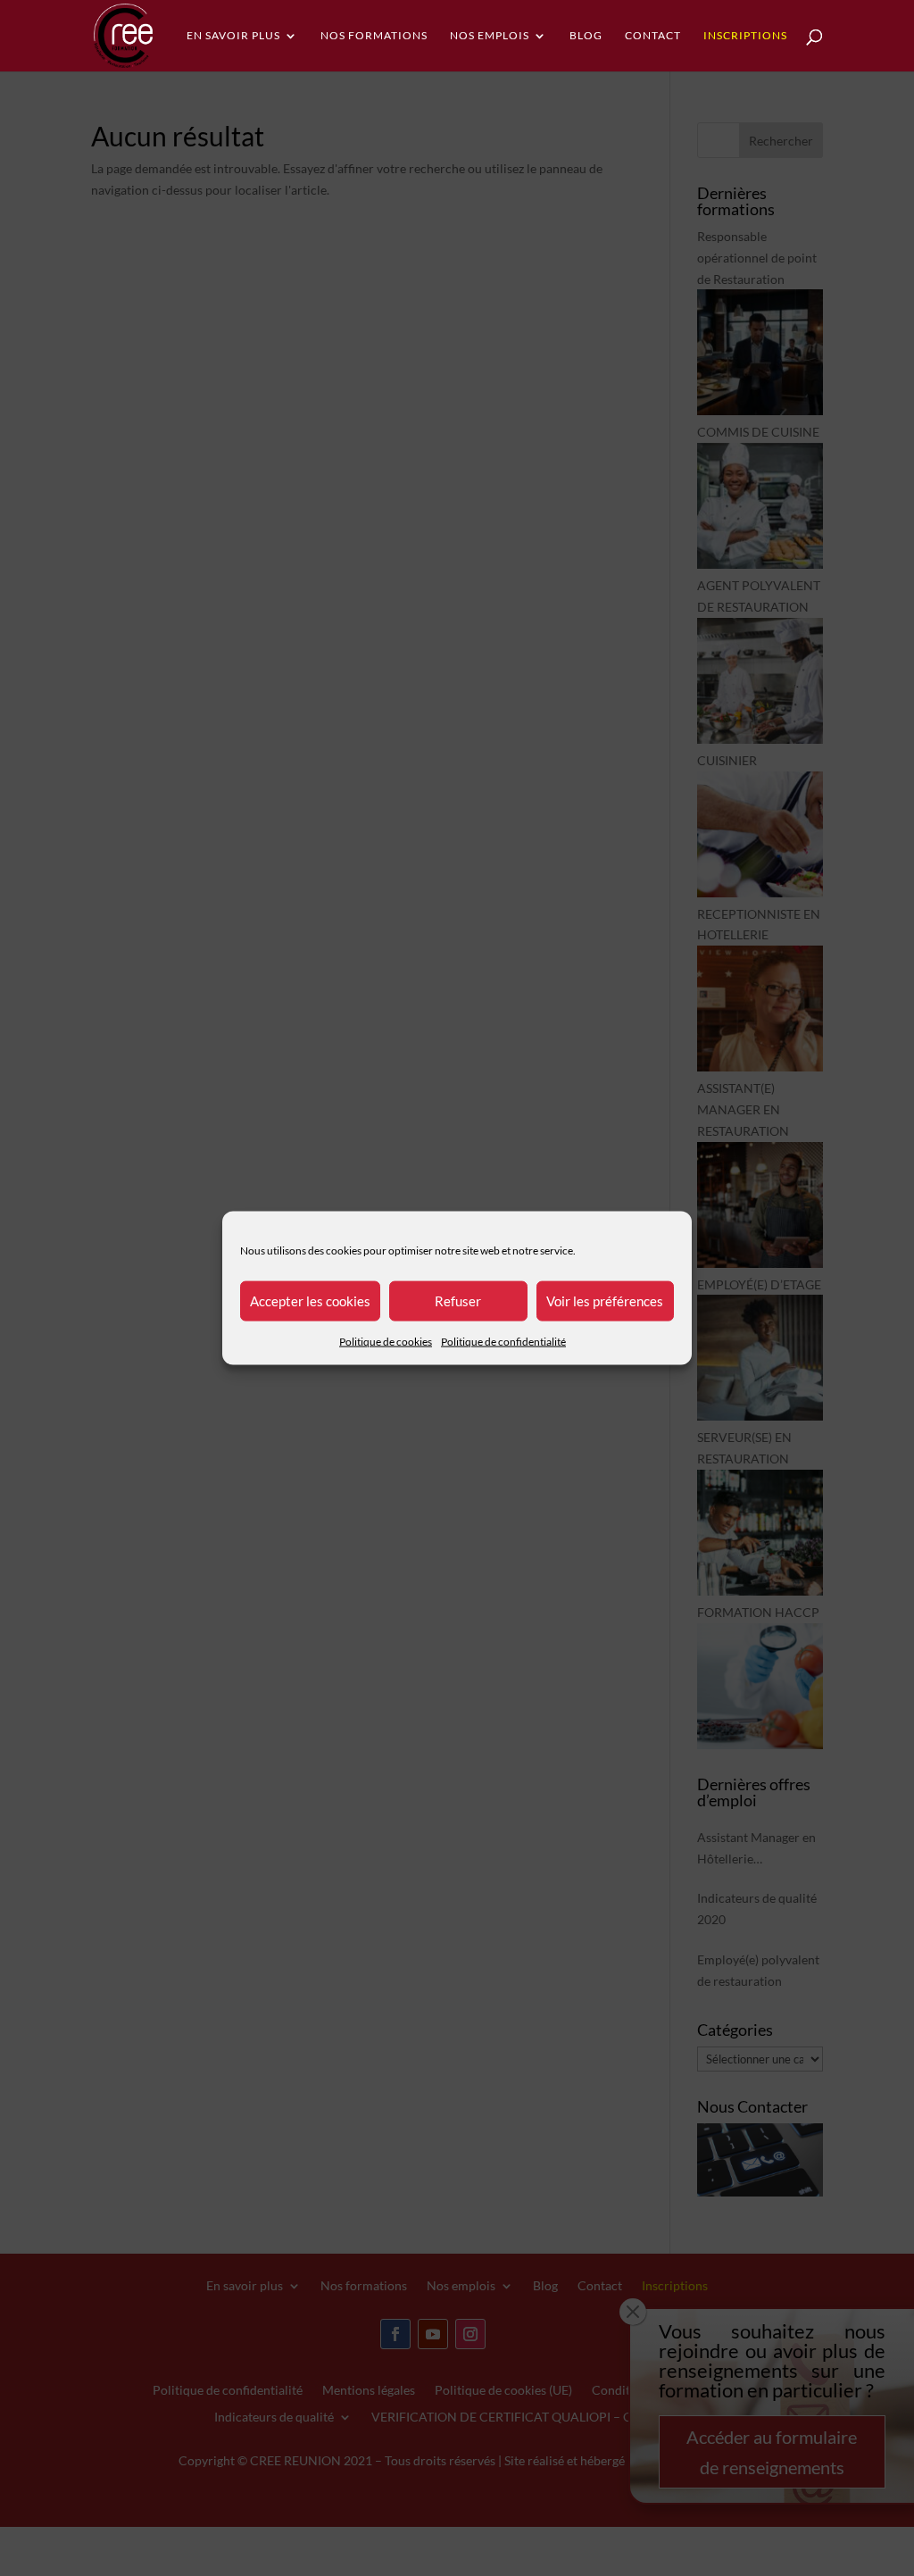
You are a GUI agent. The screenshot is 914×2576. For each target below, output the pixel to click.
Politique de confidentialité (503, 1341)
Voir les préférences (605, 1301)
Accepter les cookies (310, 1301)
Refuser (458, 1301)
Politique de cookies (386, 1341)
